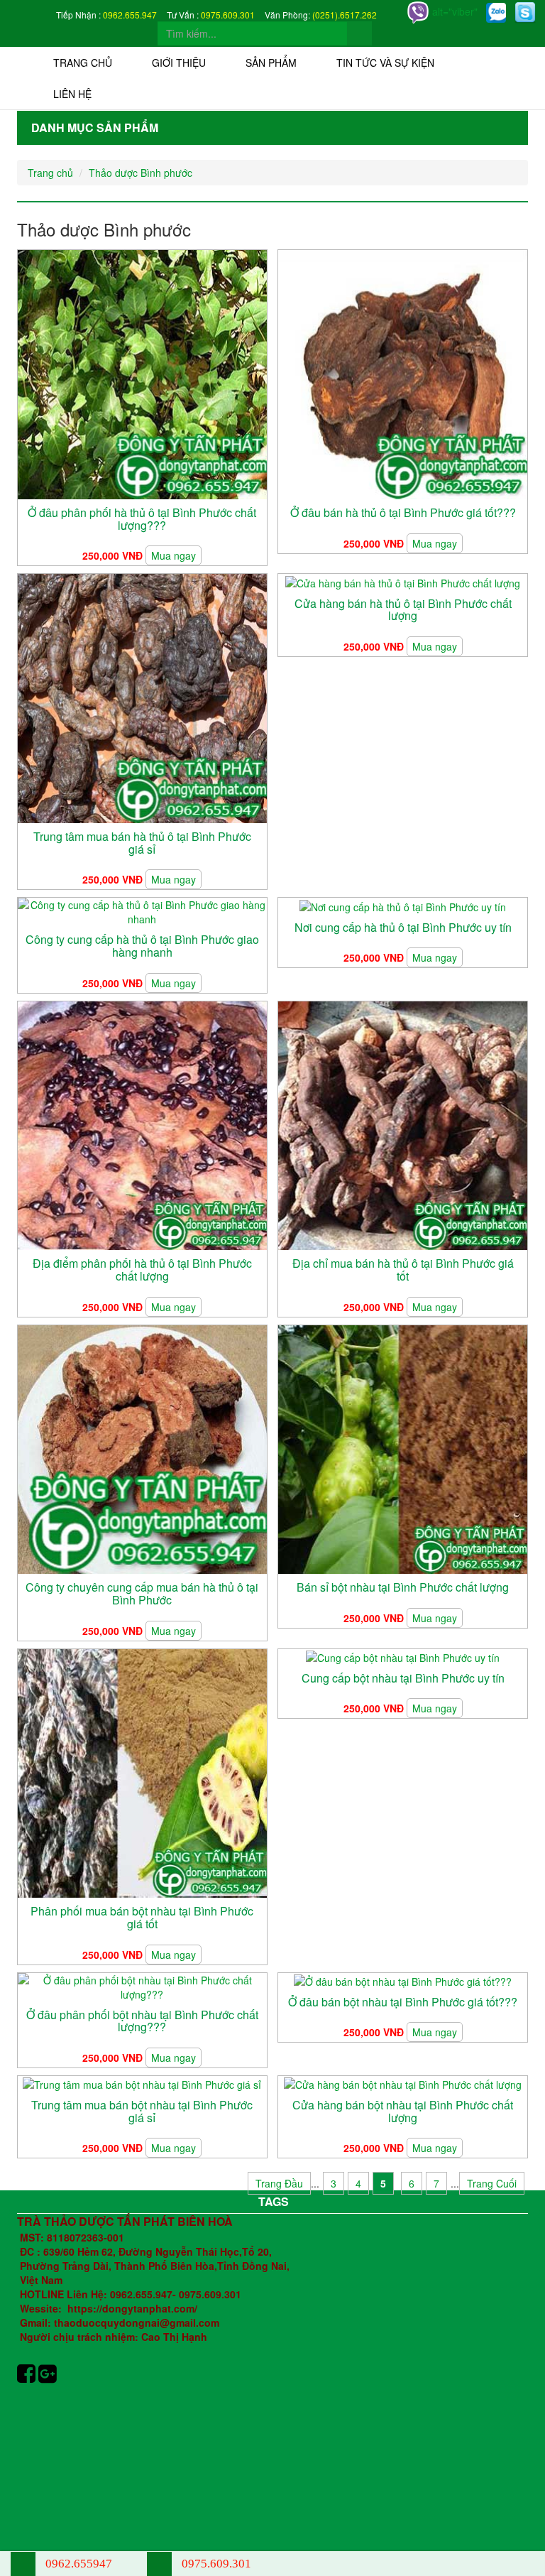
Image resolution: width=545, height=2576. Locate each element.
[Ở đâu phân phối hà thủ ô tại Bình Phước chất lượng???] (142, 373)
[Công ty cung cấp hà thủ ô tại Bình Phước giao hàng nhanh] (142, 911)
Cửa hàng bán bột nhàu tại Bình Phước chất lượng (403, 2111)
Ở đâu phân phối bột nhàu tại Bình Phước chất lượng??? (142, 2021)
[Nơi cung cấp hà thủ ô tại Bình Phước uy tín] (403, 905)
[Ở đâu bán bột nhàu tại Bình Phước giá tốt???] (403, 1980)
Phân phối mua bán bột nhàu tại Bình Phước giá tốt (142, 1917)
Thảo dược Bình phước (141, 173)
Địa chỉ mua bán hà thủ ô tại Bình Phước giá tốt (403, 1270)
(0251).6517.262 (345, 15)
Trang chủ (83, 63)
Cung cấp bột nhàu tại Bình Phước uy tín (403, 1678)
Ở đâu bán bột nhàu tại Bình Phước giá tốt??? (403, 2002)
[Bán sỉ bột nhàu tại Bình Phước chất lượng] (403, 1448)
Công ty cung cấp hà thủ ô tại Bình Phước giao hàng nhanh (142, 946)
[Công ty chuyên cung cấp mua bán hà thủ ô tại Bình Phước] (142, 1448)
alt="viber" (453, 11)
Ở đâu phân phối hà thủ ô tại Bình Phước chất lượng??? (142, 519)
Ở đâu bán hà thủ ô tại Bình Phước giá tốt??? (403, 512)
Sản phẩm (271, 63)
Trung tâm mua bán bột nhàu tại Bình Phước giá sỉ (142, 2111)
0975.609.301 (228, 15)
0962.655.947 (130, 15)
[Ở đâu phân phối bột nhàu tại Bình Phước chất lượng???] (142, 1985)
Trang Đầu (279, 2183)
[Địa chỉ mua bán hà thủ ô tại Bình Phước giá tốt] (403, 1124)
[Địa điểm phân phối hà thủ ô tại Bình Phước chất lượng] (142, 1124)
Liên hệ (72, 94)
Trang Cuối (492, 2183)
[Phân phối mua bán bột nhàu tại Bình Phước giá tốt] (142, 1772)
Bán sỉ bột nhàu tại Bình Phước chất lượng (403, 1587)
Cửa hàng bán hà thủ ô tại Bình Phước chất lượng (403, 610)
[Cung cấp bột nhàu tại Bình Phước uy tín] (403, 1656)
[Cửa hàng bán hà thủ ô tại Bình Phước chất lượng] (403, 581)
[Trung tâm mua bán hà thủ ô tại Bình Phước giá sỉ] (142, 697)
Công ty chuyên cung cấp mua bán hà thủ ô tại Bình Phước (142, 1593)
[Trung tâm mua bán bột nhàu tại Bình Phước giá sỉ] (142, 2083)
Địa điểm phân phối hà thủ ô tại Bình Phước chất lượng (142, 1270)
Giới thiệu (179, 63)
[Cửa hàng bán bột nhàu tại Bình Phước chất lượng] (403, 2083)
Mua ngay (174, 555)
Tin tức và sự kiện (385, 63)
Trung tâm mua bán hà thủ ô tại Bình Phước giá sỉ (142, 843)
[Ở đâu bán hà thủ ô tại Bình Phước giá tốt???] (403, 373)
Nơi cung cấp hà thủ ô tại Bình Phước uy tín (403, 927)
